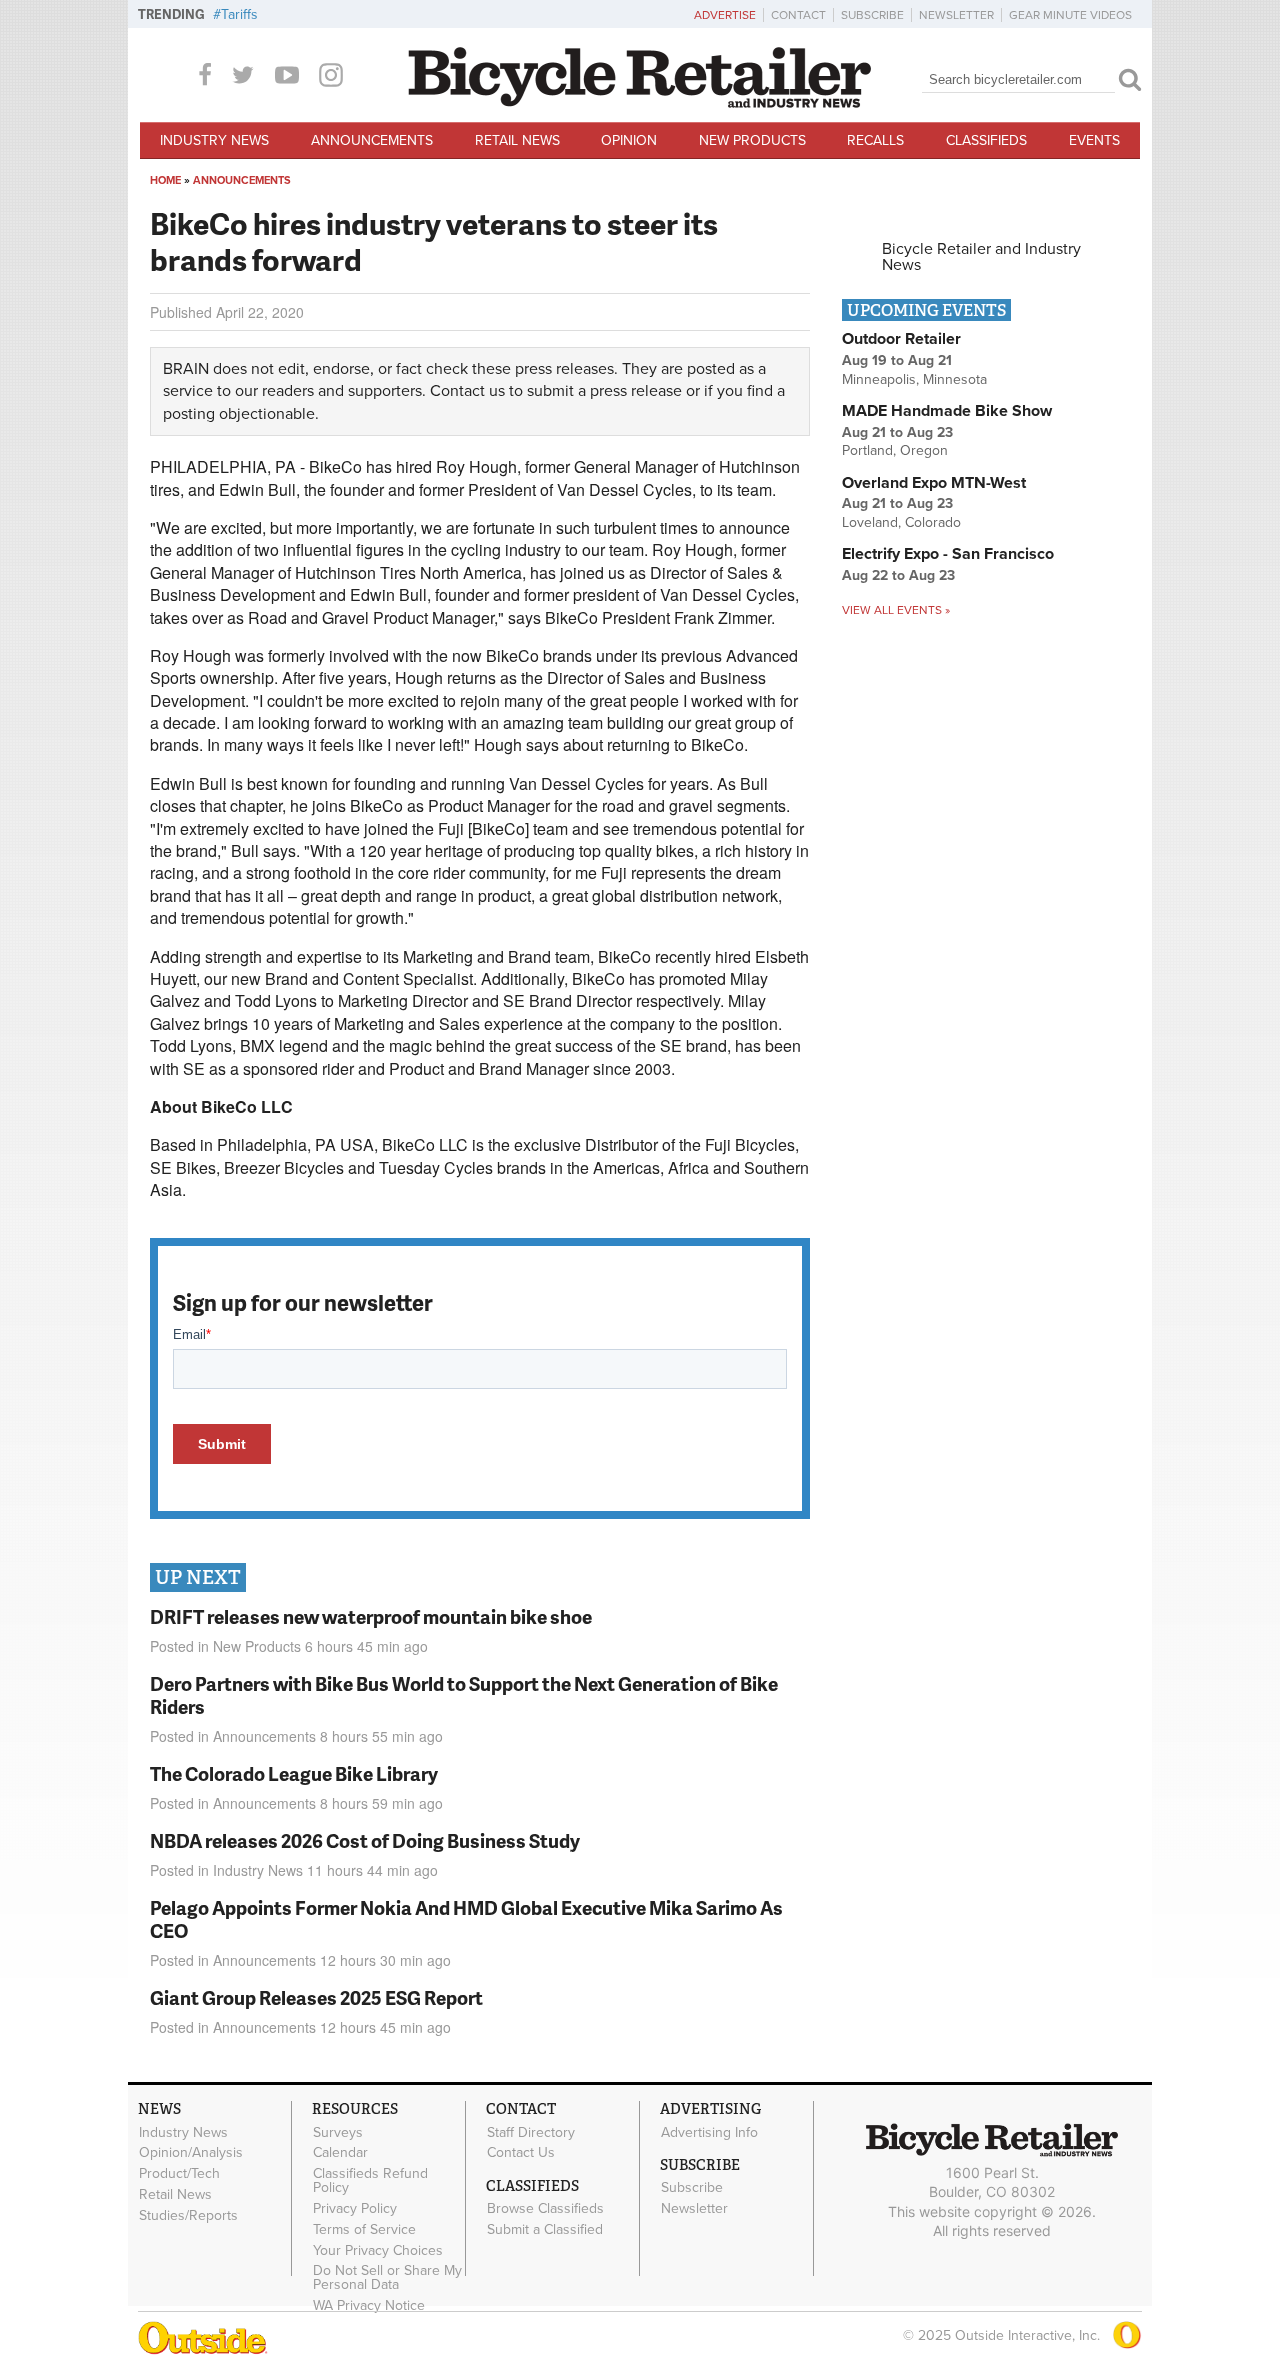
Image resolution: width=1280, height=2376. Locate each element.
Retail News (517, 140)
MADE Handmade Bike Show (947, 411)
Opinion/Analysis (191, 2153)
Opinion (629, 140)
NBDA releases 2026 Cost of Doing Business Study (365, 1840)
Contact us (467, 391)
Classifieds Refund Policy (370, 2181)
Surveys (338, 2132)
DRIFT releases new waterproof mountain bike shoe (371, 1616)
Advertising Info (709, 2132)
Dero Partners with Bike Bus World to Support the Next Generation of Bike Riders (464, 1695)
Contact (798, 15)
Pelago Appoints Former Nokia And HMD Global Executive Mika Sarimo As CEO (466, 1919)
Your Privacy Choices (378, 2250)
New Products (752, 140)
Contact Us (521, 2153)
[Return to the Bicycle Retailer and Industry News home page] (640, 103)
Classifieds (986, 140)
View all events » (896, 610)
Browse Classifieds (545, 2209)
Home (165, 180)
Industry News (214, 140)
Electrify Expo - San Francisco (948, 554)
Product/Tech (179, 2174)
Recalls (875, 140)
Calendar (340, 2153)
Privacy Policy (355, 2209)
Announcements (372, 140)
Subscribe (872, 15)
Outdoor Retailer (901, 339)
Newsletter (956, 15)
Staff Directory (531, 2132)
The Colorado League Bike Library (294, 1773)
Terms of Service (364, 2229)
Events (1094, 140)
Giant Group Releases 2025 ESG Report (316, 1997)
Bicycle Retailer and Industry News (981, 257)
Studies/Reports (188, 2215)
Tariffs (239, 14)
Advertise (725, 15)
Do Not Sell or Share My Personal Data (387, 2278)
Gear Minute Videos (1070, 15)
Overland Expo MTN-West (934, 483)
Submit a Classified (545, 2230)
